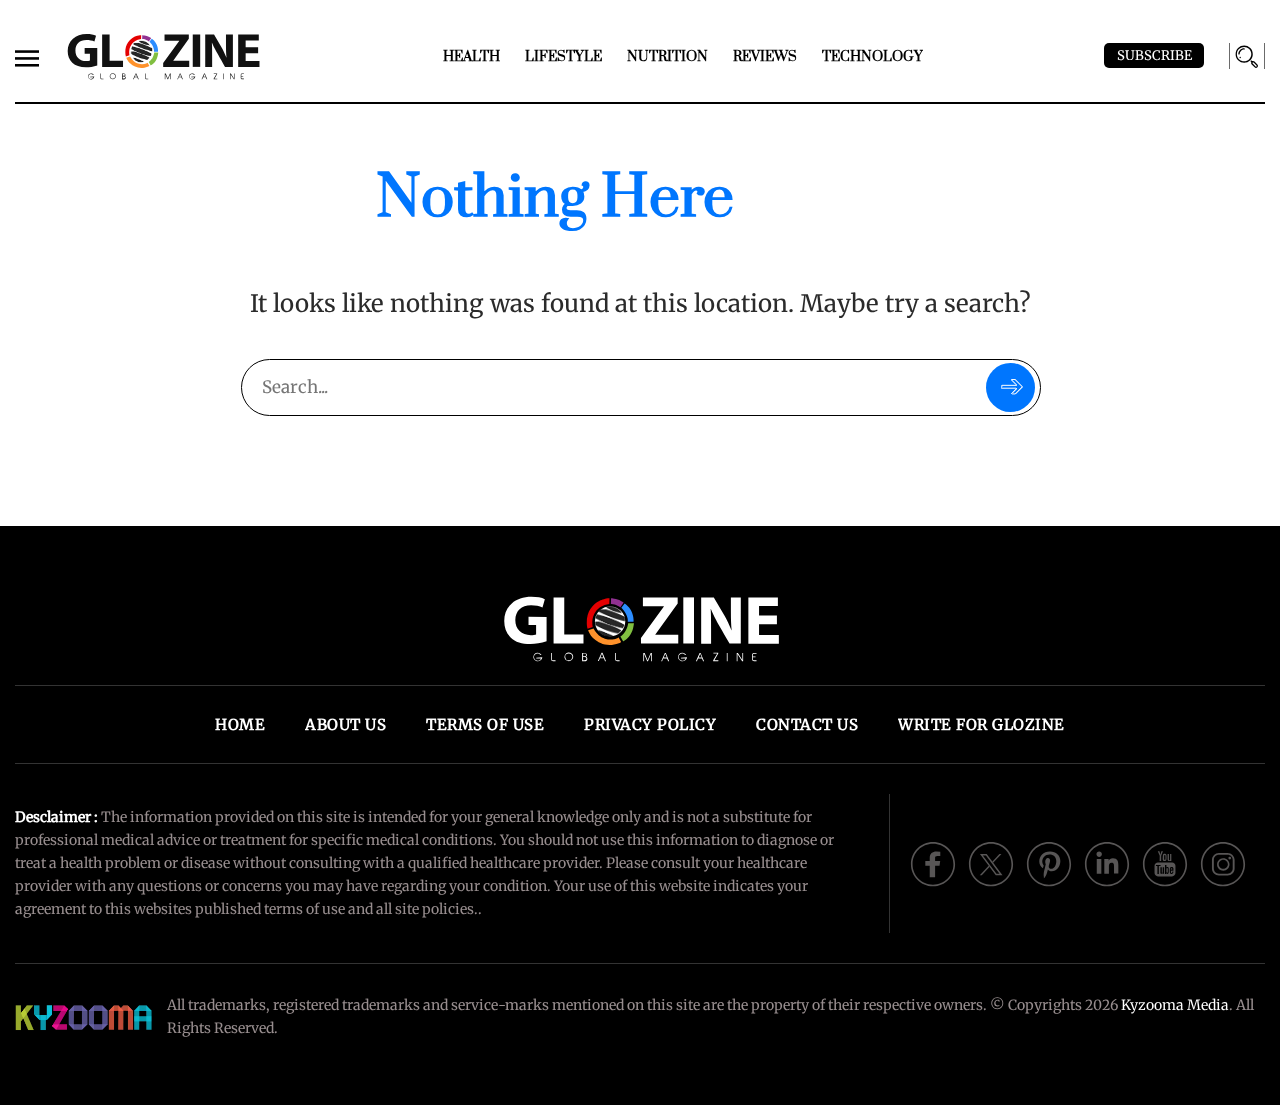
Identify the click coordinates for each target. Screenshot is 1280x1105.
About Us (345, 724)
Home (240, 724)
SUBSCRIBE (1154, 55)
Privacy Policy (650, 724)
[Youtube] (1165, 862)
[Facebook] (933, 862)
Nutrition (667, 57)
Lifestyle (563, 57)
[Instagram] (1223, 862)
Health (471, 57)
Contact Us (807, 724)
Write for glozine (981, 724)
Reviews (765, 57)
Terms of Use (485, 724)
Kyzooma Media (1175, 1005)
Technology (872, 57)
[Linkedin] (1107, 862)
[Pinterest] (1049, 862)
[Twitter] (991, 862)
